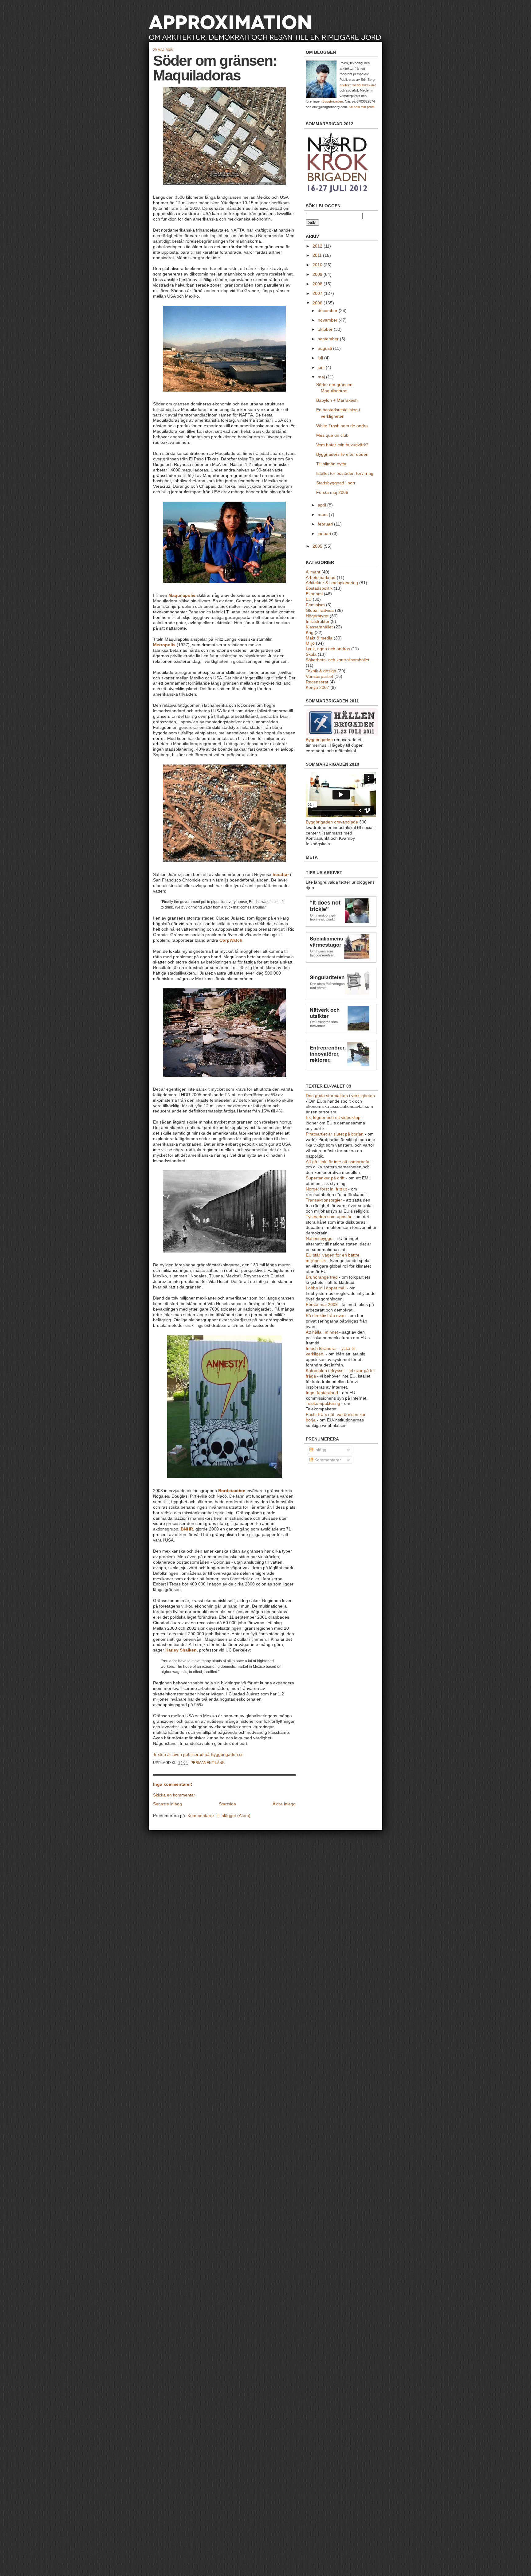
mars (323, 515)
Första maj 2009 (322, 1305)
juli (321, 358)
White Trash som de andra (342, 426)
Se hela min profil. (362, 107)
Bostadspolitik (319, 588)
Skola (311, 654)
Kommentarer (327, 1460)
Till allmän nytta (331, 464)
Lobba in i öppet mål (326, 1288)
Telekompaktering (323, 1403)
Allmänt (313, 572)
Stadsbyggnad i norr (336, 483)
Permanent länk (208, 1763)
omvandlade (346, 822)
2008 (318, 284)
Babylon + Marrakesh (337, 400)
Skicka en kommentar (174, 1795)
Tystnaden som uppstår (329, 1217)
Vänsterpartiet (319, 676)
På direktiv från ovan (326, 1316)
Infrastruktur (318, 622)
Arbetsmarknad (321, 578)
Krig (310, 633)
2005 (318, 546)
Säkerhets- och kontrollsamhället (338, 660)
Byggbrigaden (333, 101)
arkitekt (345, 85)
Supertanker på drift (325, 1178)
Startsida (227, 1804)
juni (322, 367)
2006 (318, 303)
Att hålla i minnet (322, 1332)
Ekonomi (314, 594)
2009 (318, 274)
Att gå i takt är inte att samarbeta (338, 1162)
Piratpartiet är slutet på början (335, 1134)
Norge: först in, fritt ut (326, 1189)
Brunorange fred (322, 1277)
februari (326, 524)
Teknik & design (321, 671)
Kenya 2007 (317, 688)
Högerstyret (317, 616)
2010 (318, 265)
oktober (326, 329)
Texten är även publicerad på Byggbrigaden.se (198, 1755)
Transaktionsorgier (324, 1200)
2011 (318, 255)
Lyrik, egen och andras (328, 649)
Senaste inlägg (167, 1804)
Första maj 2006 (332, 493)
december (328, 311)
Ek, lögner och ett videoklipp (333, 1118)
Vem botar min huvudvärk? (342, 445)
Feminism (315, 605)
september (329, 339)
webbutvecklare (364, 85)
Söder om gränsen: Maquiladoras (215, 68)
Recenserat (317, 682)
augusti (325, 348)
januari (325, 534)
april (323, 505)
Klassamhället (319, 627)
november (328, 320)
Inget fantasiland (322, 1393)
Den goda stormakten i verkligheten (340, 1096)
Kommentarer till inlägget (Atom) (219, 1816)
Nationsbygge (319, 1239)
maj (322, 377)
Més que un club (332, 435)
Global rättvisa (320, 610)
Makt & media (319, 638)
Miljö (310, 643)
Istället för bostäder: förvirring (345, 473)
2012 (318, 246)
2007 (318, 293)
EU (309, 599)
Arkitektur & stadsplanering (332, 583)
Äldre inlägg (284, 1804)
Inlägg (320, 1450)
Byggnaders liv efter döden (342, 454)
